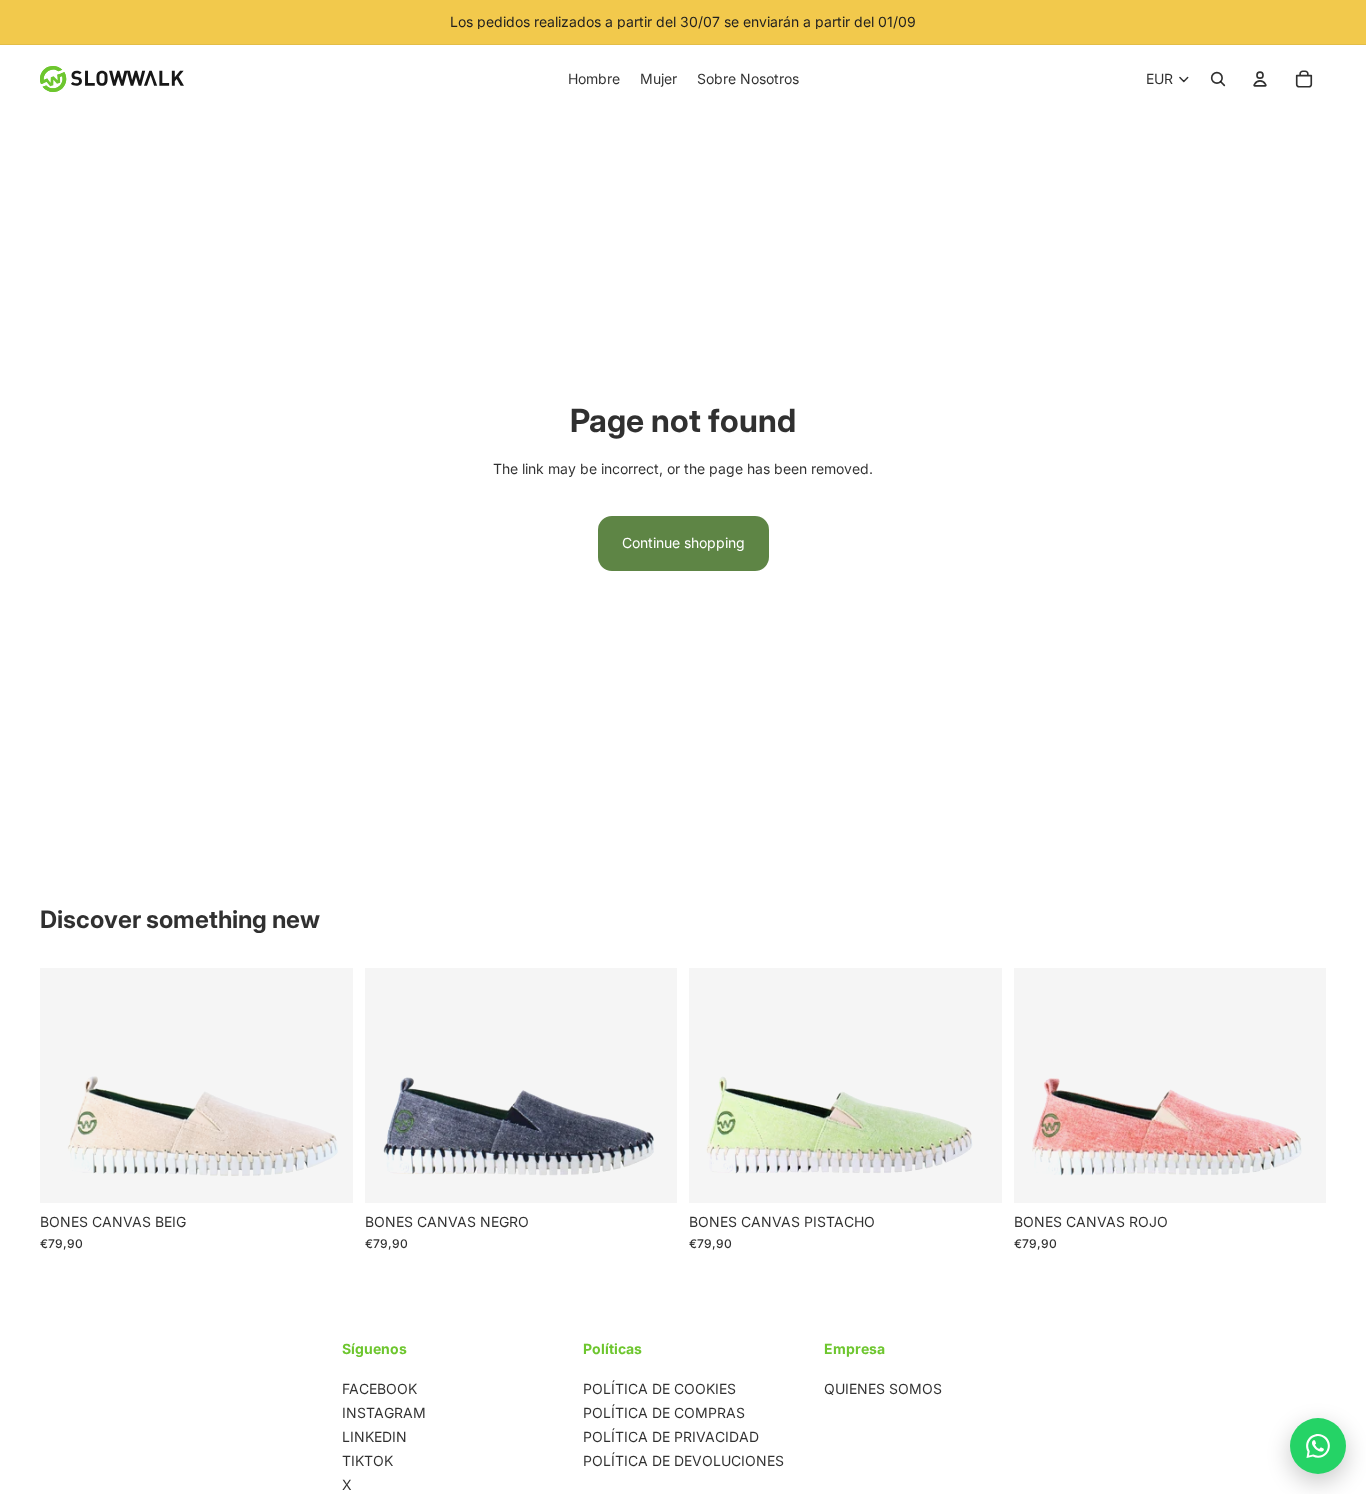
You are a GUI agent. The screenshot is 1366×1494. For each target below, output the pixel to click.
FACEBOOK (379, 1388)
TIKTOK (367, 1460)
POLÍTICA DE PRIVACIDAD (671, 1436)
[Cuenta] (1260, 79)
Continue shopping (683, 542)
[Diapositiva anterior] (70, 1085)
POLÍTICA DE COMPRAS (664, 1412)
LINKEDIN (374, 1436)
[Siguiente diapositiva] (323, 1085)
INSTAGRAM (384, 1412)
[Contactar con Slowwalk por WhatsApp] (1318, 1446)
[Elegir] (322, 1172)
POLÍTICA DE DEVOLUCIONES (683, 1460)
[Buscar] (1218, 79)
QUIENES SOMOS (883, 1388)
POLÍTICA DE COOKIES (659, 1388)
